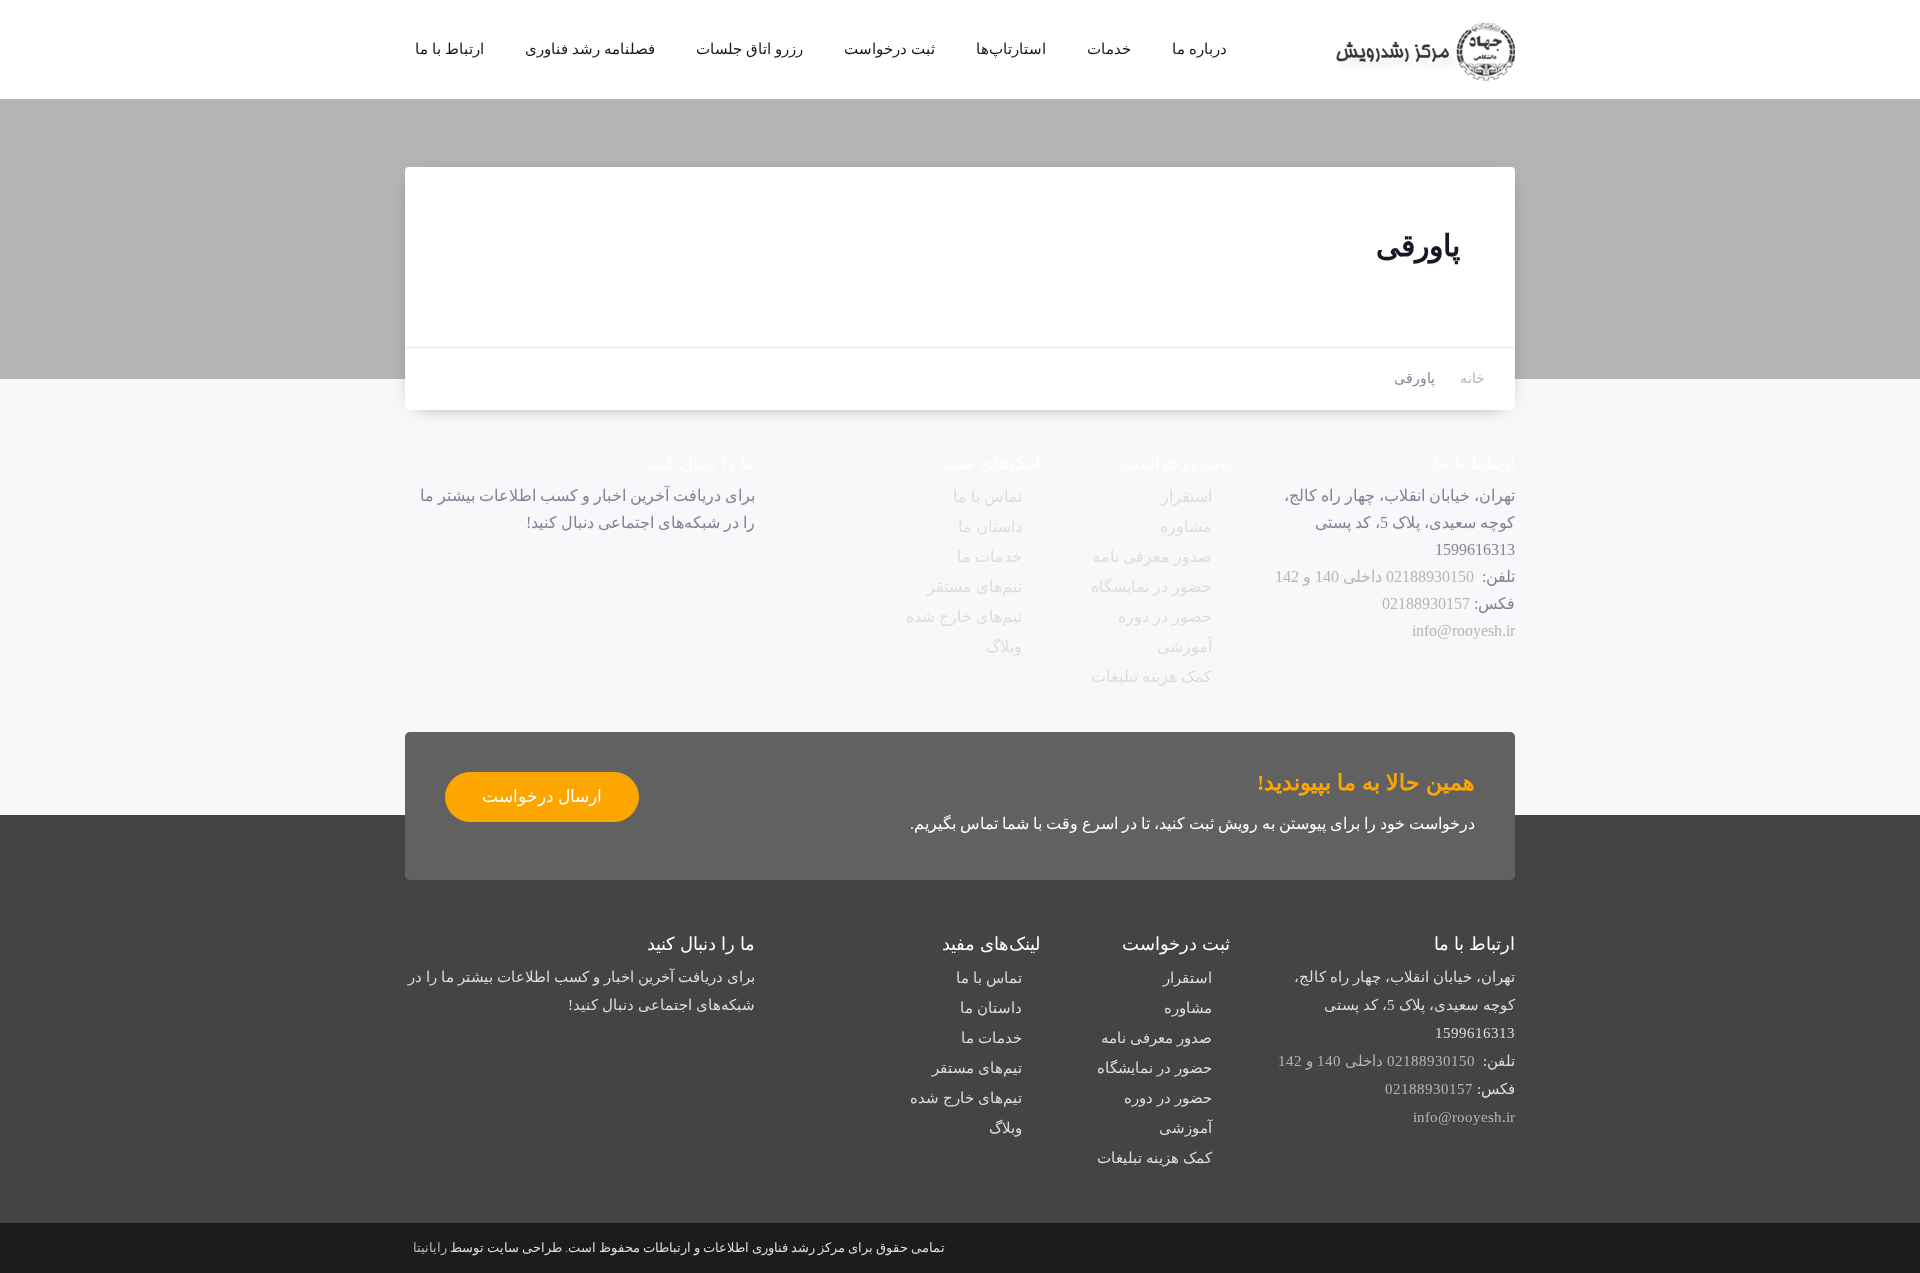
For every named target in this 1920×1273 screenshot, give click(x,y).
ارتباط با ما (449, 49)
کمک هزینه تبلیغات (1151, 676)
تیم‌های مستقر (974, 586)
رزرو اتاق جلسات (749, 49)
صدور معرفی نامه (1152, 556)
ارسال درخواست (542, 796)
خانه (1472, 378)
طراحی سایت (524, 1247)
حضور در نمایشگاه (1151, 586)
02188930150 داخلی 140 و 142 (1374, 576)
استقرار (1186, 496)
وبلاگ (1004, 646)
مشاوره (1186, 526)
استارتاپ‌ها (1011, 49)
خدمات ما (989, 556)
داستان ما (990, 526)
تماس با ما (987, 496)
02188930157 (1426, 603)
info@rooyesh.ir (1463, 630)
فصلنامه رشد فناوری (590, 49)
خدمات (1109, 49)
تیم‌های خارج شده (964, 616)
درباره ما (1199, 49)
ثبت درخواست (889, 49)
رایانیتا (430, 1247)
